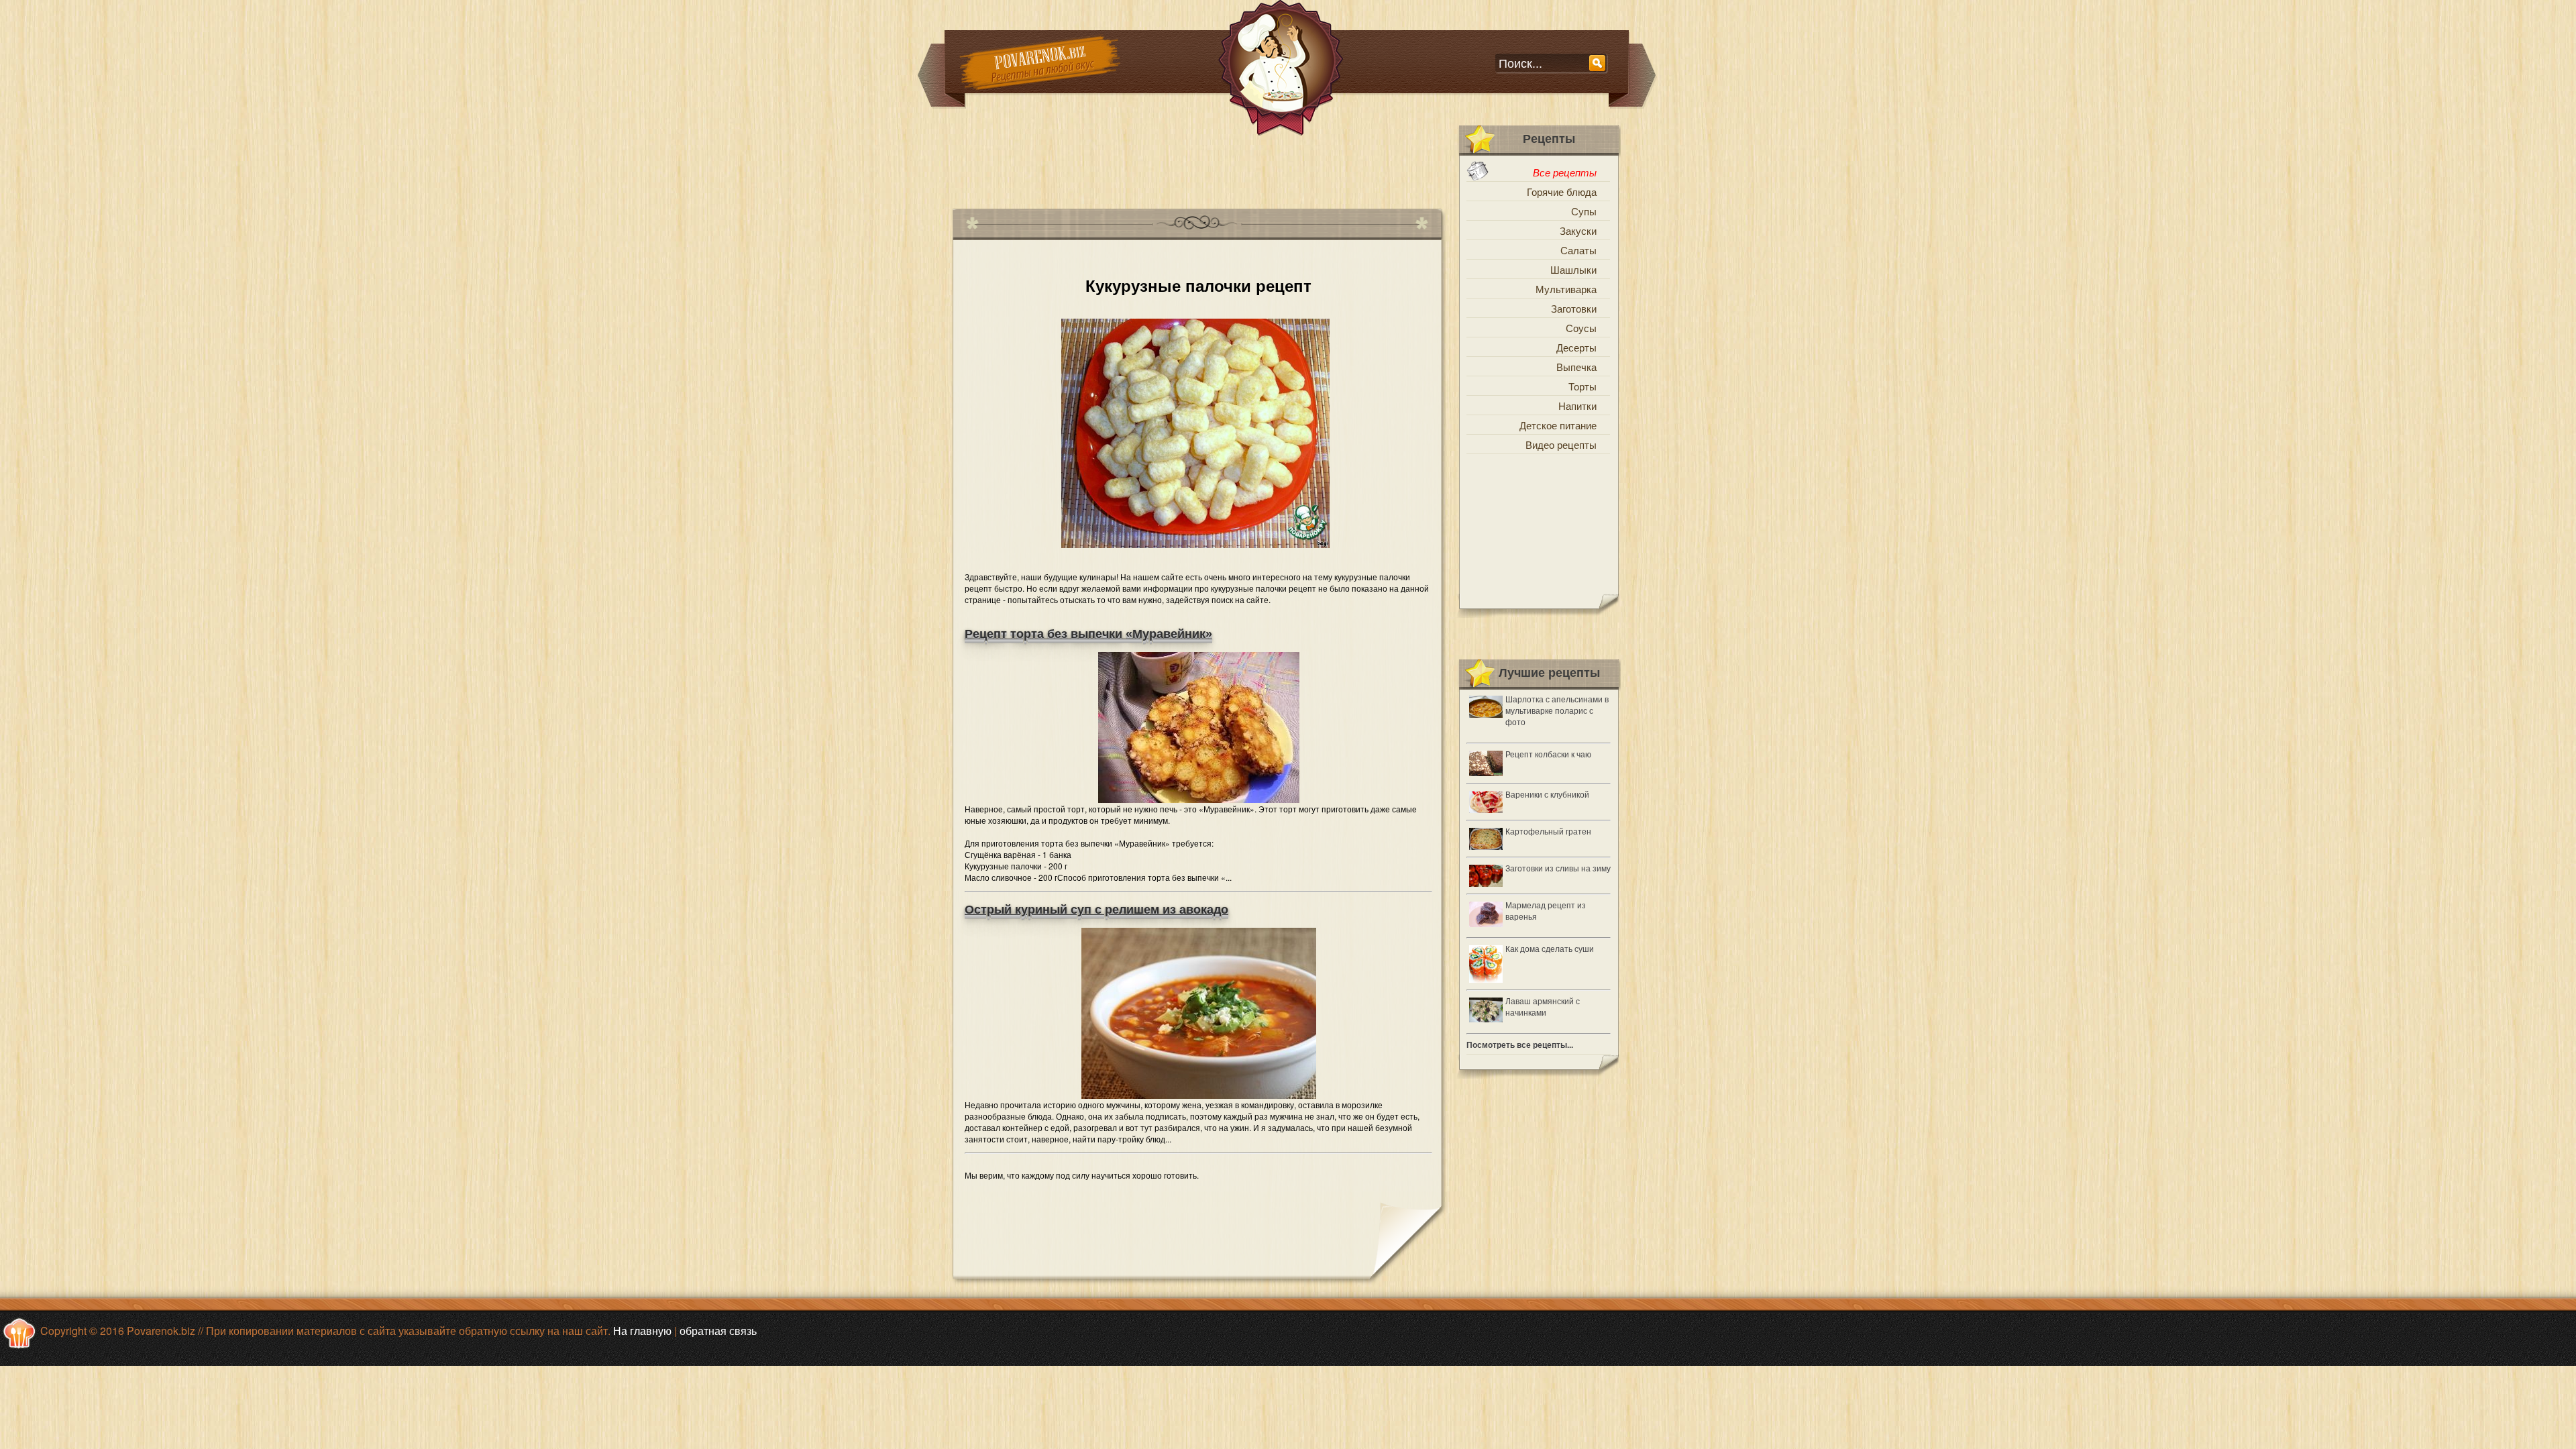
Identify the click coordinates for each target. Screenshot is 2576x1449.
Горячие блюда (1562, 192)
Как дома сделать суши (1550, 948)
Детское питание (1558, 425)
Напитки (1577, 406)
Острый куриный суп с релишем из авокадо (1096, 910)
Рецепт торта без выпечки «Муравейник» (1088, 634)
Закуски (1578, 230)
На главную (642, 1331)
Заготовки (1574, 308)
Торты (1582, 386)
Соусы (1581, 328)
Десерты (1576, 347)
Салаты (1578, 250)
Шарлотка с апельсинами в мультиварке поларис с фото (1557, 710)
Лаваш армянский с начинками (1543, 1006)
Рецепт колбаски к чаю (1548, 754)
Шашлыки (1573, 269)
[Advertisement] (1197, 167)
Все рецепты (1565, 172)
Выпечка (1576, 367)
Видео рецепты (1561, 444)
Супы (1584, 211)
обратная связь (718, 1331)
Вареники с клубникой (1547, 794)
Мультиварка (1566, 289)
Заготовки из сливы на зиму (1558, 868)
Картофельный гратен (1548, 831)
